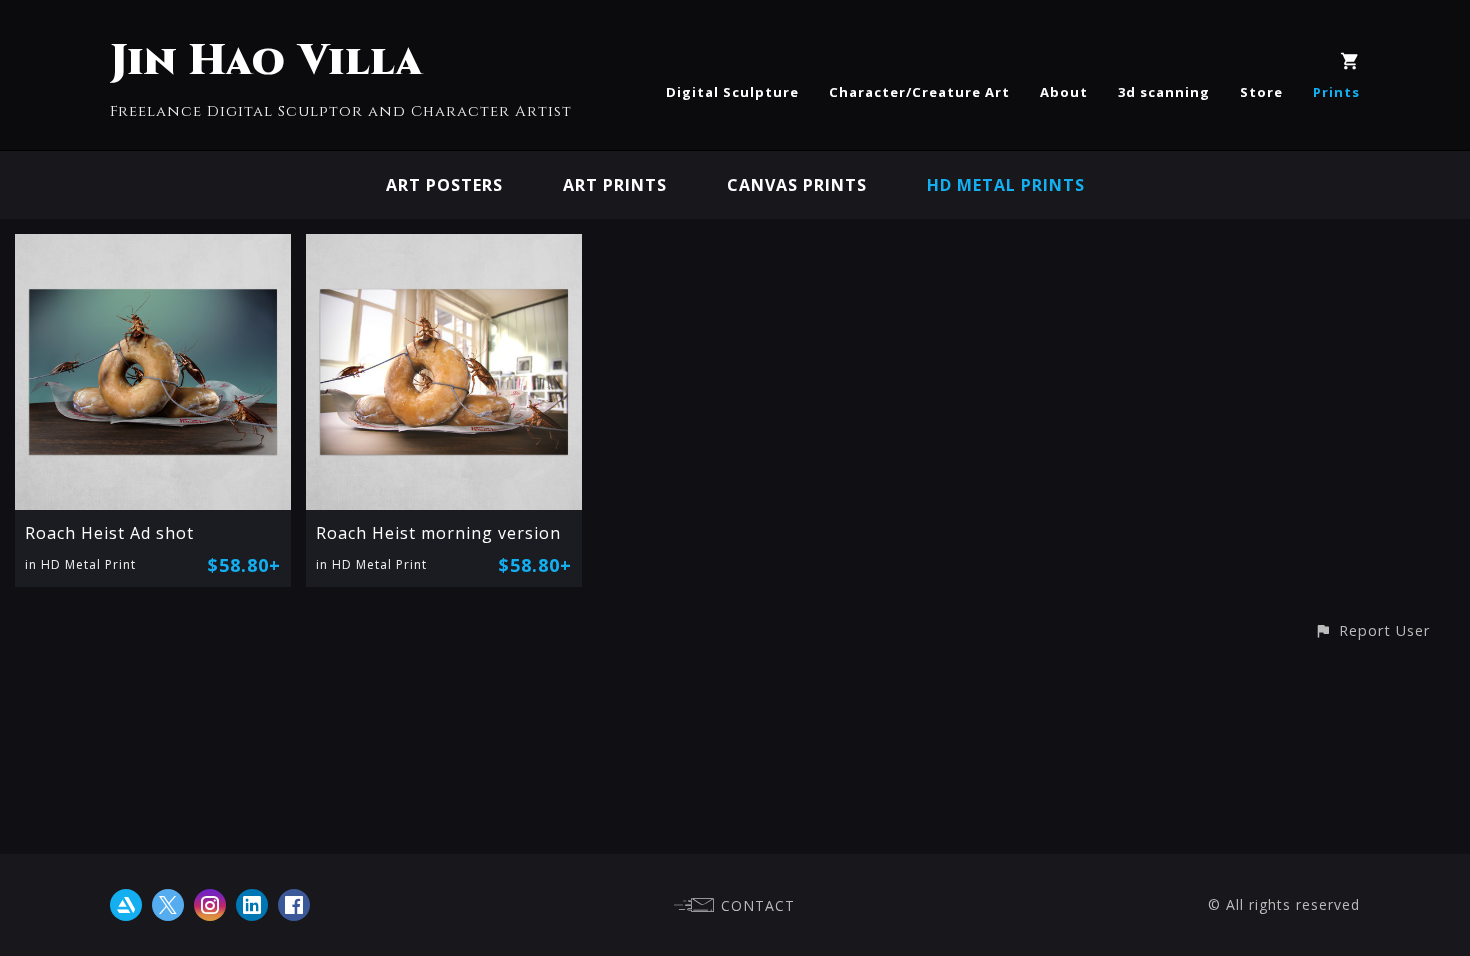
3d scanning (1164, 92)
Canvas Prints (797, 185)
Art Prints (615, 185)
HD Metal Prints (1006, 185)
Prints (1336, 92)
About (1064, 92)
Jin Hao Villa (266, 61)
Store (1261, 92)
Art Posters (444, 185)
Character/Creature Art (919, 92)
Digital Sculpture (732, 92)
